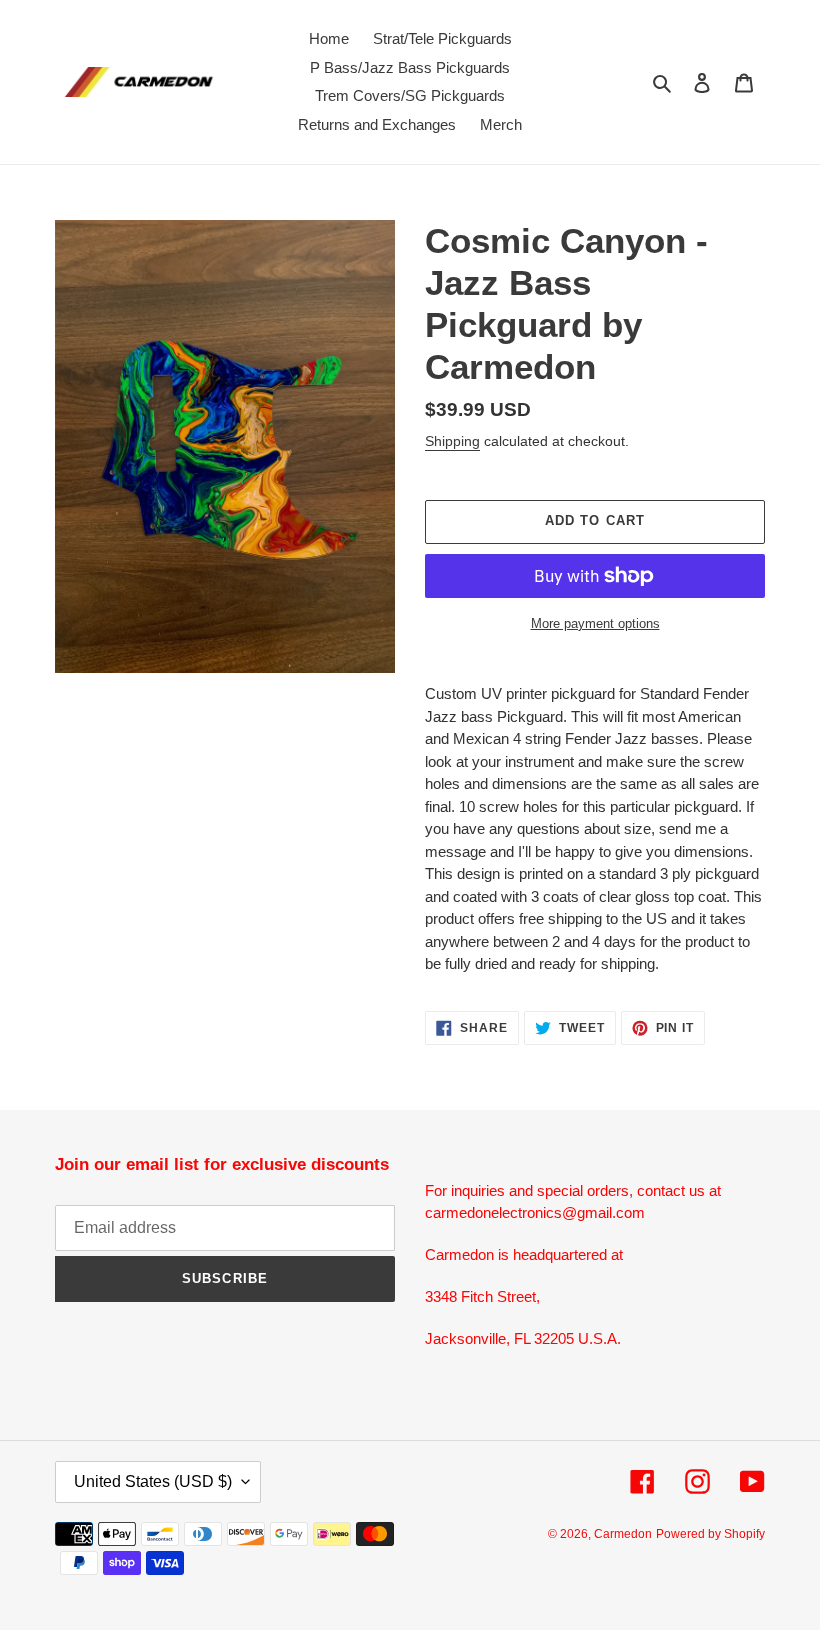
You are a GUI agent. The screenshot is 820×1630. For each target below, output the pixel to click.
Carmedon (623, 1534)
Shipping (452, 441)
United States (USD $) (153, 1481)
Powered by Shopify (710, 1534)
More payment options (595, 623)
